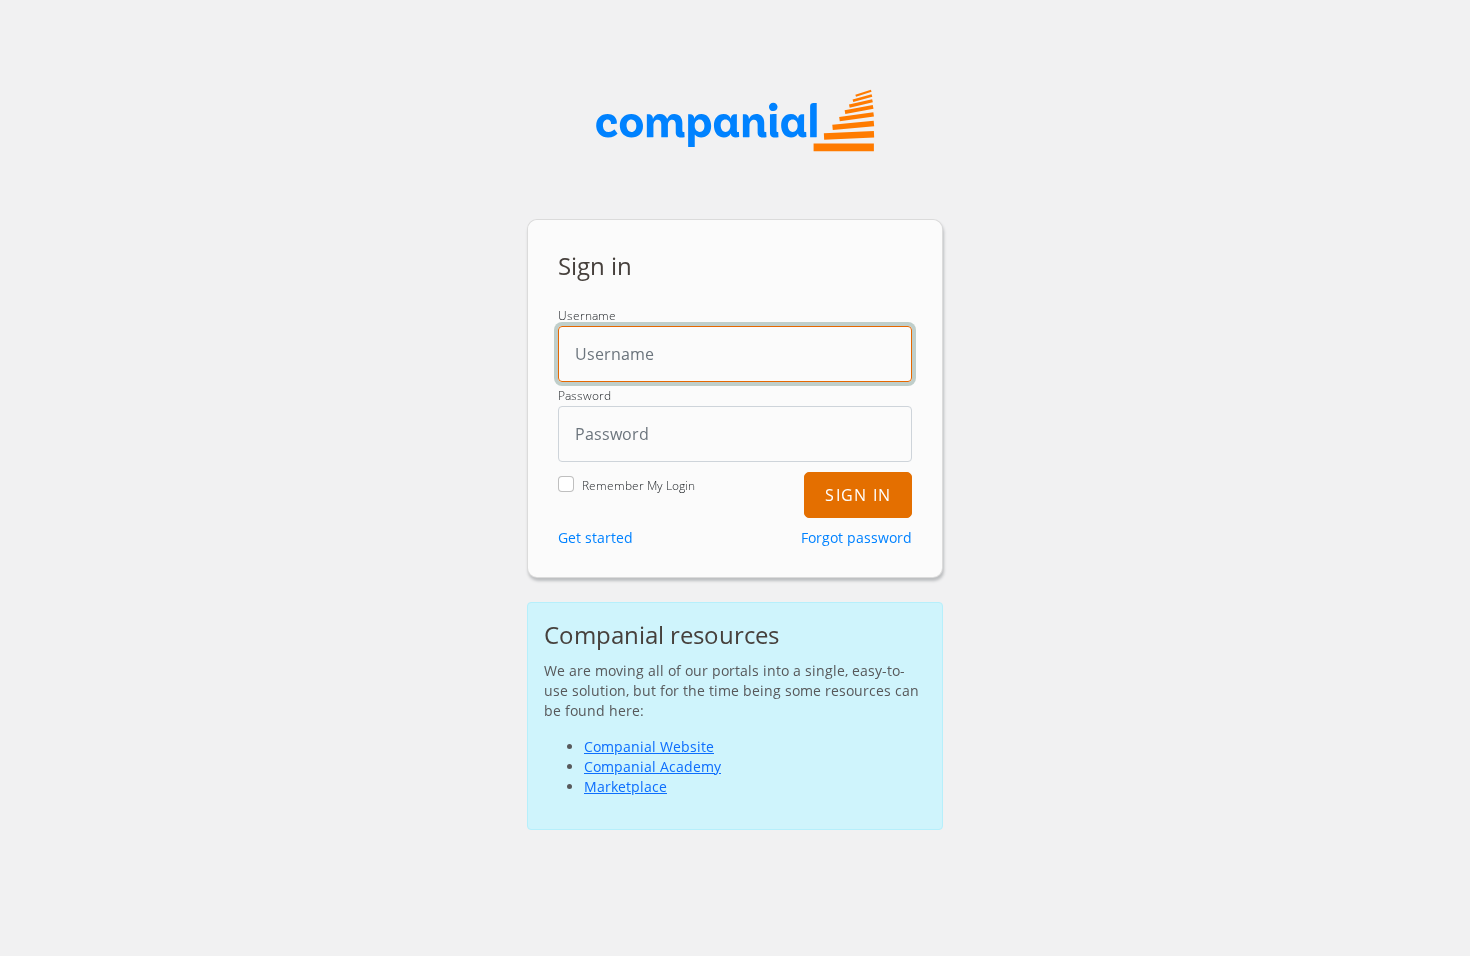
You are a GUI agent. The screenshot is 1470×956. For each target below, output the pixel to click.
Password (584, 396)
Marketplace (625, 786)
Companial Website (649, 746)
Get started (595, 537)
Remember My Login (638, 486)
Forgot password (856, 537)
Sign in (858, 495)
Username (587, 316)
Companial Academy (652, 766)
